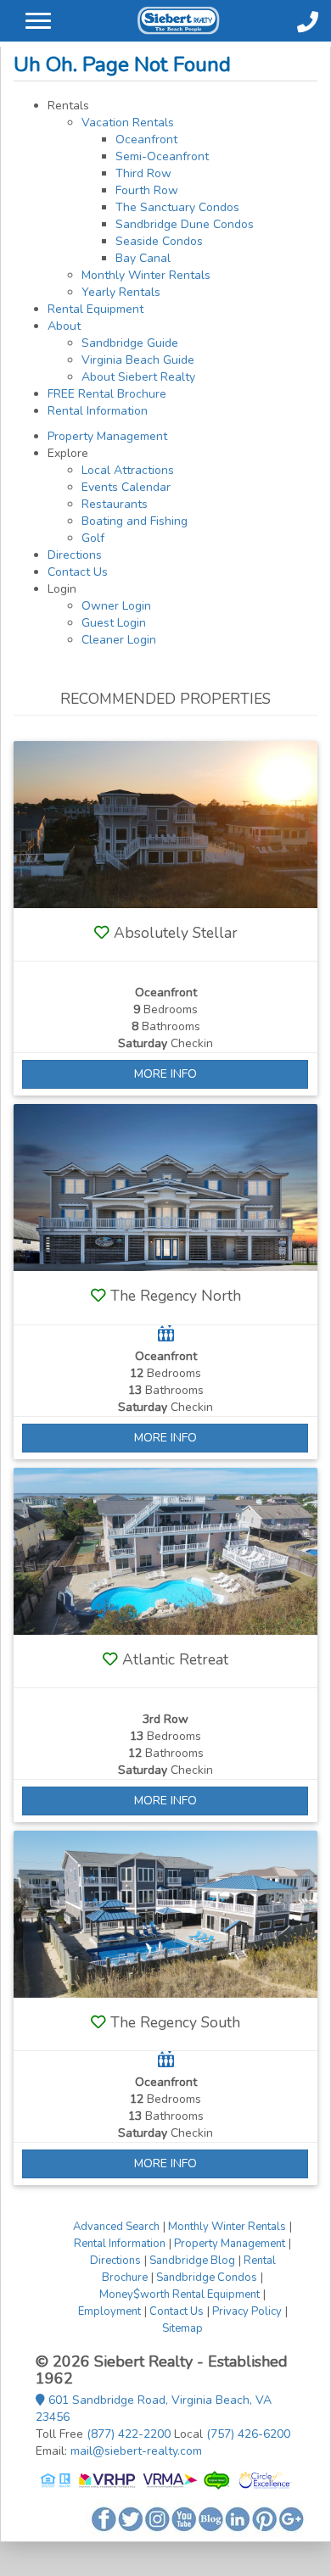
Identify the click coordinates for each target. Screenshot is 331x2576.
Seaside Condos (159, 241)
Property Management (107, 436)
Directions (75, 555)
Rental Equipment (95, 309)
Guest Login (114, 623)
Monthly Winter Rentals (146, 275)
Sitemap (182, 2328)
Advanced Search (116, 2227)
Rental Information (98, 411)
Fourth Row (147, 190)
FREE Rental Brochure (107, 394)
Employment (109, 2311)
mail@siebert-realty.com (136, 2451)
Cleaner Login (119, 640)
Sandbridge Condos (207, 2278)
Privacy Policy (247, 2311)
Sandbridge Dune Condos (185, 224)
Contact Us (78, 572)
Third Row (143, 173)
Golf (93, 538)
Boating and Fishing (135, 521)
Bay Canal (143, 258)
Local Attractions (128, 470)
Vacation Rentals (128, 123)
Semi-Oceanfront (162, 156)
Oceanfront (146, 139)
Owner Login (116, 606)
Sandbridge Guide (130, 343)
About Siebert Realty (138, 377)
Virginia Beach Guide (138, 360)
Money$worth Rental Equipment (180, 2294)
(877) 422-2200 (129, 2434)
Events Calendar (126, 487)
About (64, 326)
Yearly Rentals (121, 292)
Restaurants (115, 504)
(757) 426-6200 (248, 2434)
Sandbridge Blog (192, 2261)
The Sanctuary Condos (177, 207)
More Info (165, 1074)
